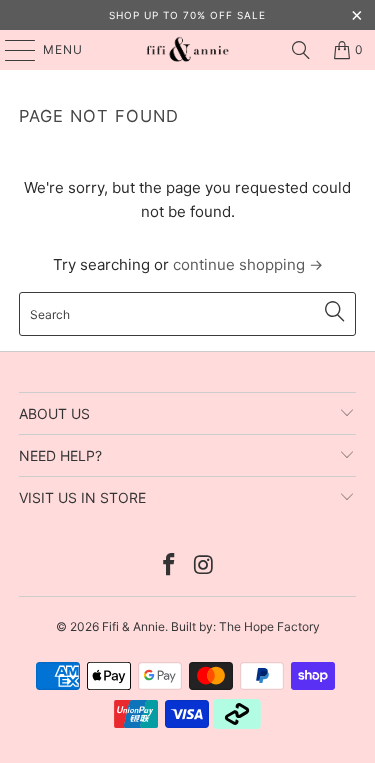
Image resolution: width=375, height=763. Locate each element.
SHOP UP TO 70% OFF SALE (187, 15)
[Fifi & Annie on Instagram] (204, 566)
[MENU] (10, 50)
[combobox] (187, 314)
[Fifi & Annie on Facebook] (169, 566)
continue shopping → (248, 264)
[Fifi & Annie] (188, 50)
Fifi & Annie (133, 626)
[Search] (301, 50)
